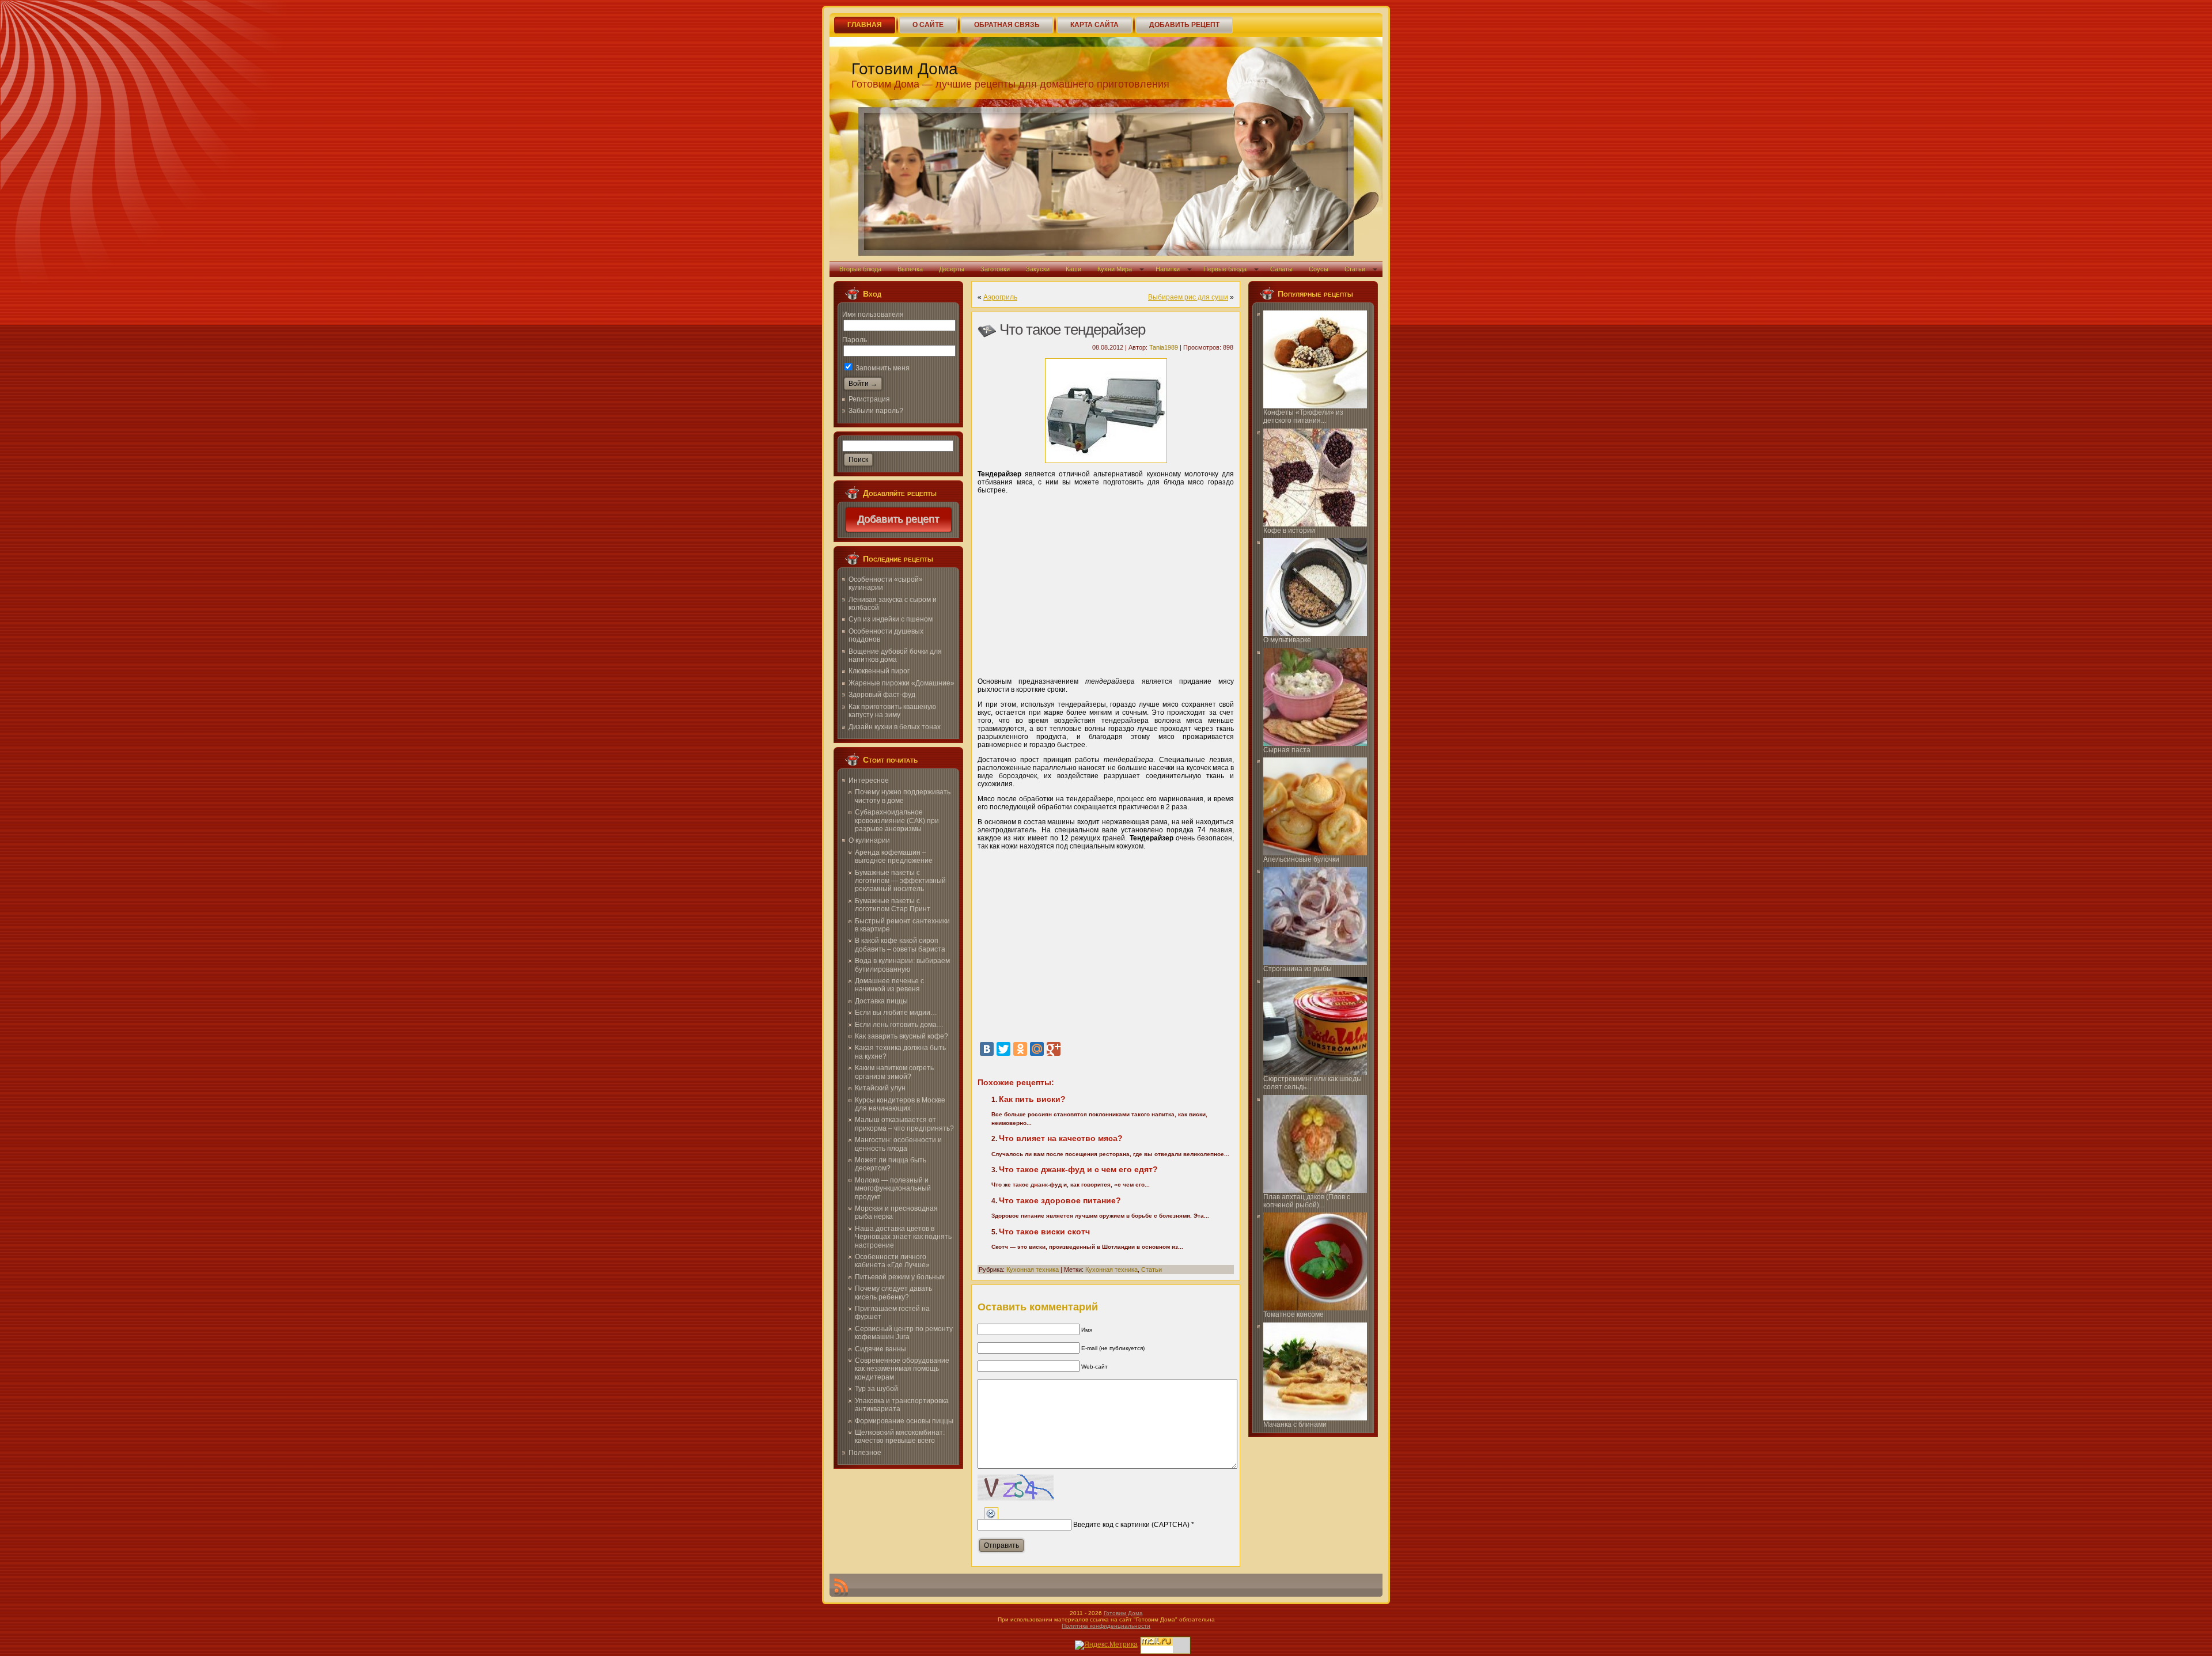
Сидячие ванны (880, 1349)
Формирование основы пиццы (904, 1421)
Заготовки (995, 269)
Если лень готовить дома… (899, 1025)
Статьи (1355, 269)
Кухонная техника (1033, 1270)
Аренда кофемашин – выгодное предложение (894, 857)
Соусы (1319, 269)
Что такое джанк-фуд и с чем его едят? (1078, 1169)
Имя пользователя (873, 314)
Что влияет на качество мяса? (1061, 1138)
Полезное (865, 1453)
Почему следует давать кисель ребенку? (893, 1293)
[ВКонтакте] (987, 1049)
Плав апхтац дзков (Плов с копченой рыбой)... (1307, 1201)
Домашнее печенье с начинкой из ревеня (889, 985)
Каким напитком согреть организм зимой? (894, 1072)
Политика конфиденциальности (1106, 1626)
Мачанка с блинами (1295, 1424)
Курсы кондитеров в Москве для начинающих (900, 1104)
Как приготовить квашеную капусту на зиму (892, 711)
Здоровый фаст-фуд (882, 695)
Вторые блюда (860, 269)
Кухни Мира (1115, 269)
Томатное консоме (1294, 1314)
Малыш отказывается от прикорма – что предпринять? (904, 1124)
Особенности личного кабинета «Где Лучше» (892, 1261)
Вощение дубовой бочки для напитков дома (895, 655)
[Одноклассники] (1020, 1049)
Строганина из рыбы (1298, 969)
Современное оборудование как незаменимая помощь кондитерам (902, 1369)
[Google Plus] (1054, 1049)
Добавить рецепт (899, 520)
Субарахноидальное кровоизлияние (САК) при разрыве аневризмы (897, 821)
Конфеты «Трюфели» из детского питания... (1303, 416)
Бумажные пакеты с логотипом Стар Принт (893, 905)
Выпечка (910, 269)
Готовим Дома (905, 69)
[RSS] (841, 1587)
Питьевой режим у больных (900, 1277)
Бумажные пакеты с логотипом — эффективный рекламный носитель (900, 881)
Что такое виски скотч (1044, 1231)
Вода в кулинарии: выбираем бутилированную (902, 965)
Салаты (1281, 269)
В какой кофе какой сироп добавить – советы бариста (900, 945)
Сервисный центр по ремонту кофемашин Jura (904, 1333)
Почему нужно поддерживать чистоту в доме (903, 796)
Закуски (1038, 269)
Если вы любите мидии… (896, 1013)
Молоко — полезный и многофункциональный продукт (893, 1189)
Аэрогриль (1000, 297)
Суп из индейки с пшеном (891, 619)
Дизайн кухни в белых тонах (895, 727)
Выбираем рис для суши (1188, 297)
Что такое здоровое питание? (1060, 1200)
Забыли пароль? (876, 411)
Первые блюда (1225, 269)
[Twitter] (1003, 1049)
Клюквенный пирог (879, 671)
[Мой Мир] (1037, 1049)
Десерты (952, 269)
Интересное (869, 780)
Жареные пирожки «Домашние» (902, 683)
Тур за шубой (876, 1389)
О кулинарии (869, 840)
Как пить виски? (1032, 1099)
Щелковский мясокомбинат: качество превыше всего (900, 1437)
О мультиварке (1287, 640)
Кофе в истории (1289, 530)
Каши (1073, 269)
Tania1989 (1164, 347)
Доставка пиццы (881, 1001)
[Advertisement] (1106, 582)
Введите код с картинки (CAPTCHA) (1131, 1525)
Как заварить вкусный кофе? (902, 1036)
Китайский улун (880, 1088)
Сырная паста (1287, 750)
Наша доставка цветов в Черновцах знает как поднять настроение (903, 1237)
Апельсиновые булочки (1301, 859)
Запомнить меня (882, 368)
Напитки (1168, 269)
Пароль (855, 340)
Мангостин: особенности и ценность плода (898, 1144)
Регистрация (869, 399)
